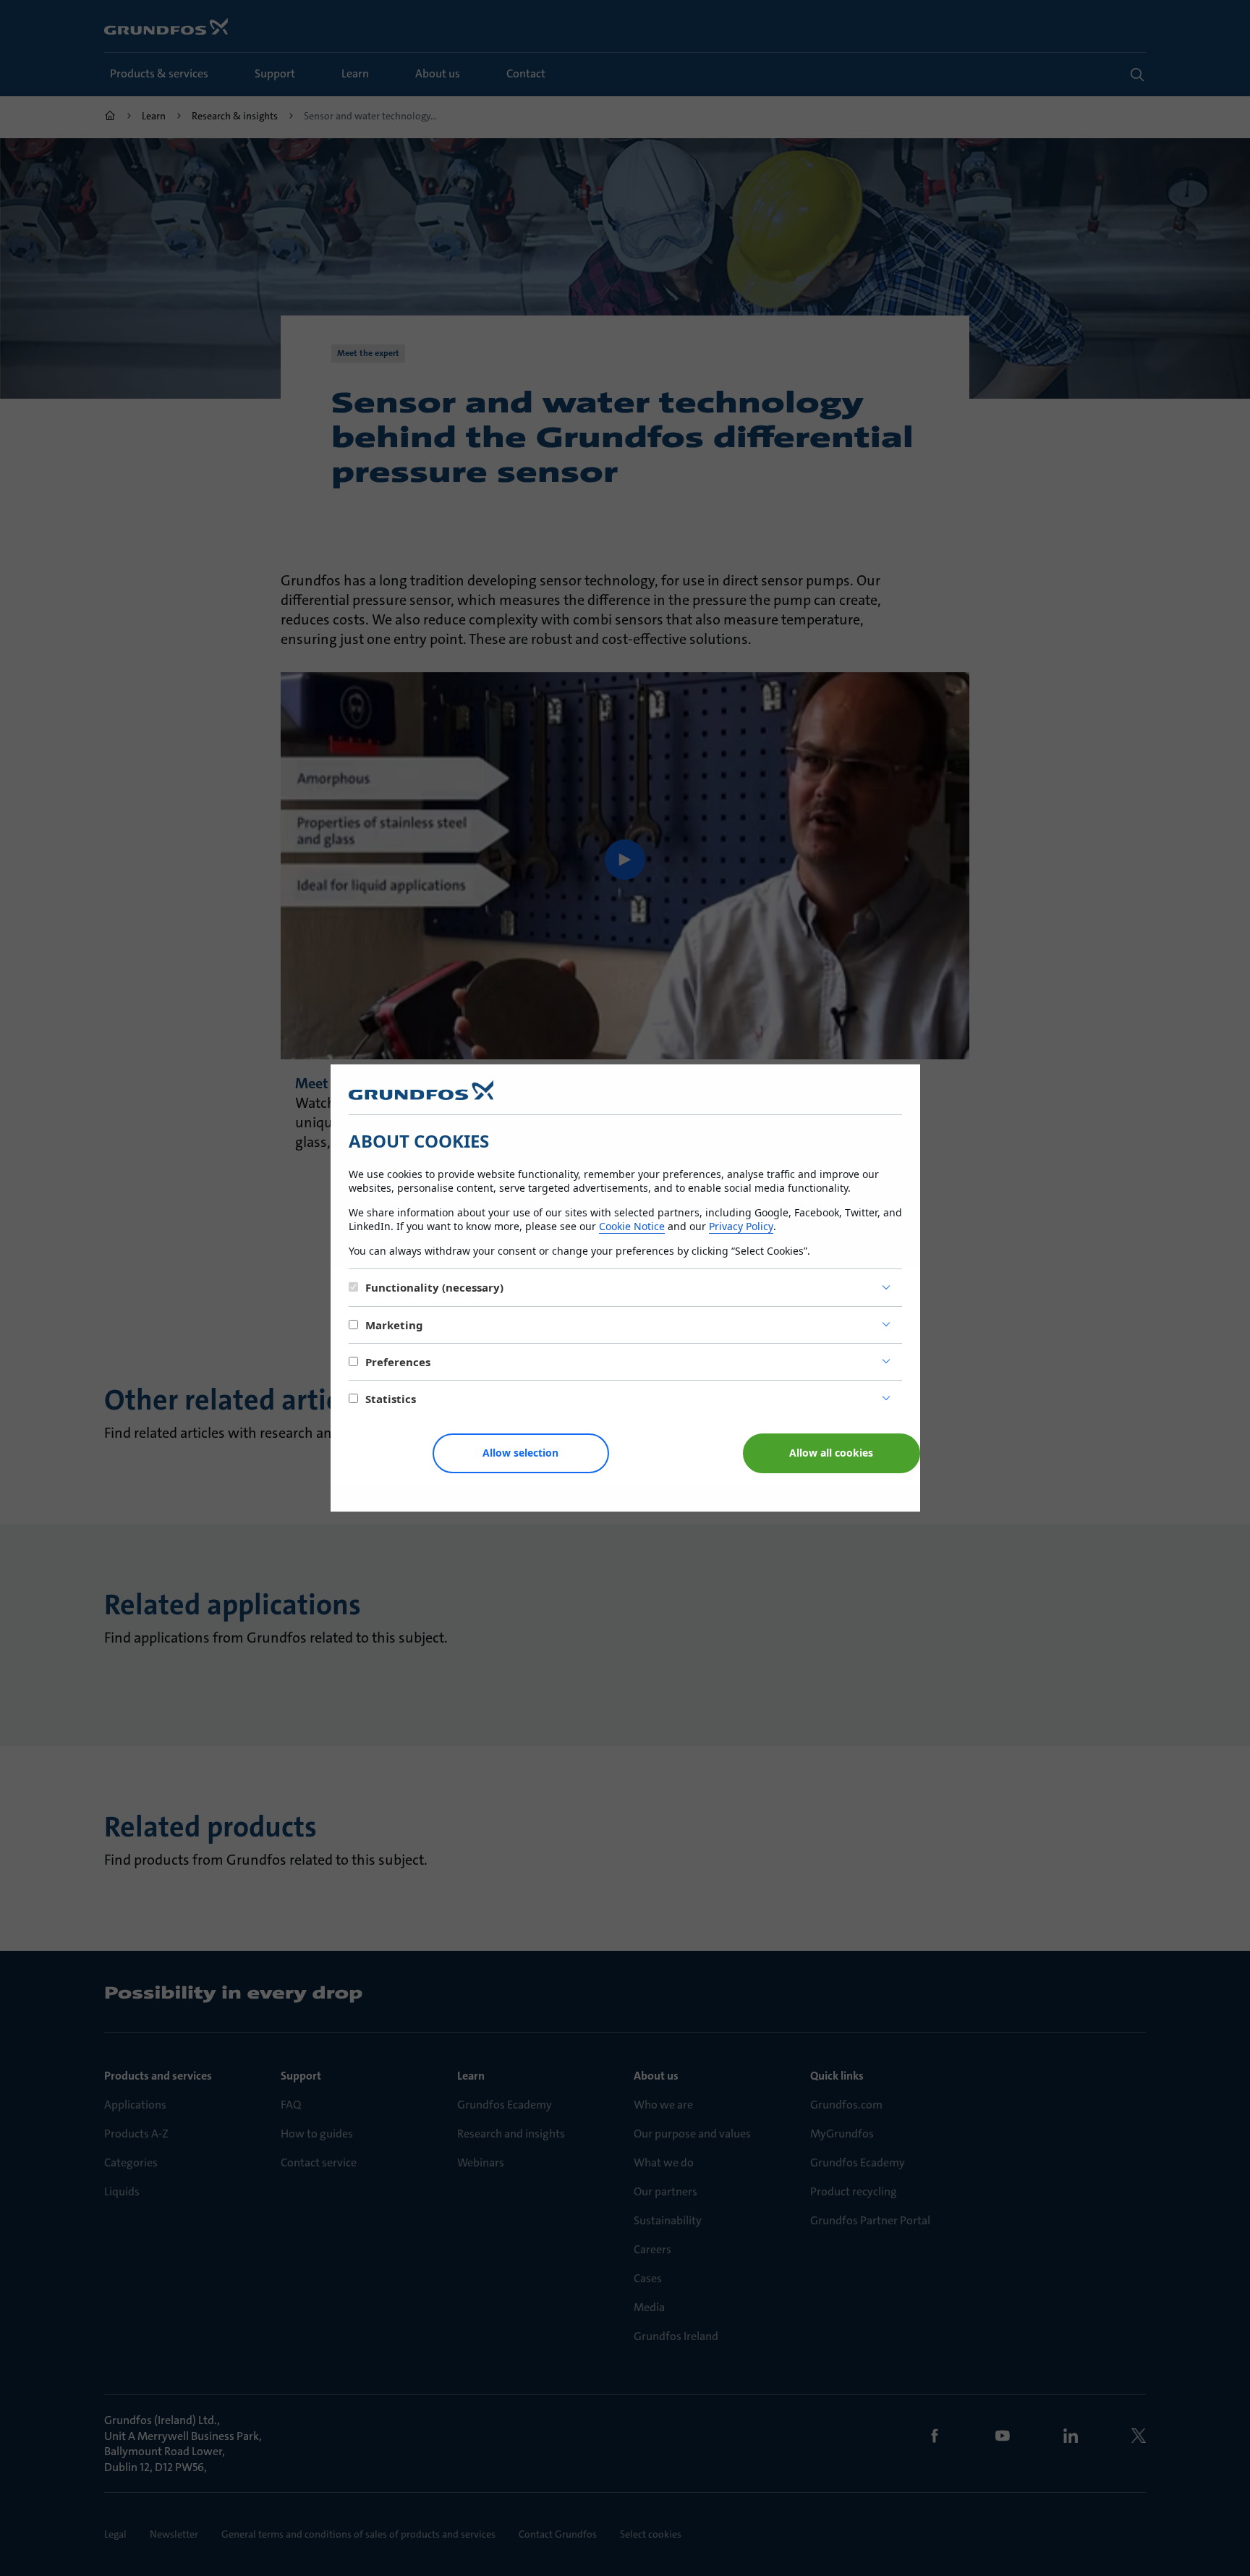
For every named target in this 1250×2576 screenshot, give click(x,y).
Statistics (391, 1399)
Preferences (398, 1362)
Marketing (394, 1325)
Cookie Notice (632, 1226)
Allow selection (520, 1453)
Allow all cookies (831, 1453)
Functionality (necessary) (434, 1287)
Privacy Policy (741, 1226)
